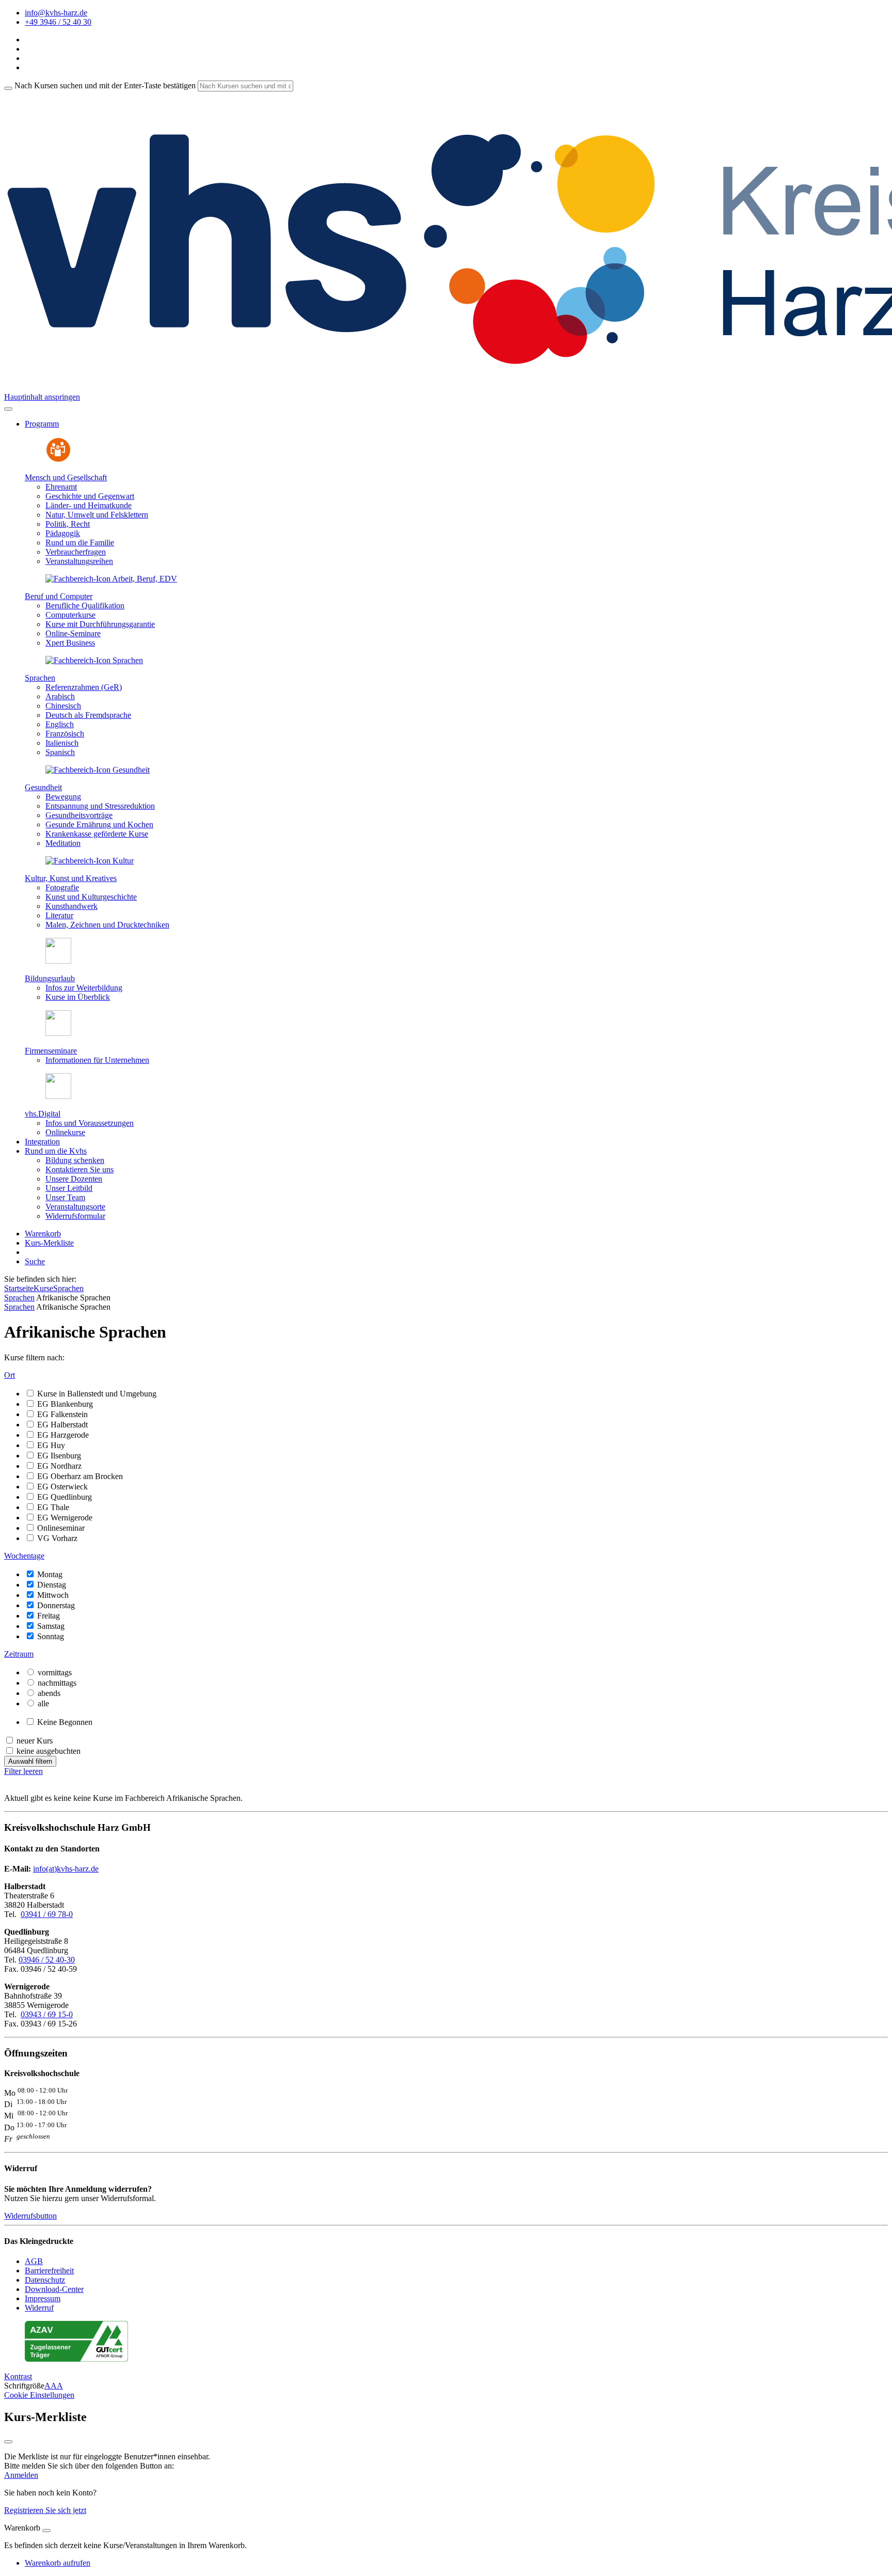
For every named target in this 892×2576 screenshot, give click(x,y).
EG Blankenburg (65, 1404)
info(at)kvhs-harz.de (66, 1869)
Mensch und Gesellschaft (66, 477)
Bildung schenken (75, 1160)
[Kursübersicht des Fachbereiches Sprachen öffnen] (94, 660)
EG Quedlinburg (65, 1497)
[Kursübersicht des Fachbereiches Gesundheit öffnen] (98, 770)
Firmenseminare (51, 1051)
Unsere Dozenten (74, 1179)
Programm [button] (42, 424)
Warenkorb (43, 1234)
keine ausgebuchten (49, 1751)
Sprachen (40, 678)
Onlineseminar (61, 1528)
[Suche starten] (8, 88)
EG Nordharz (59, 1466)
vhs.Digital (43, 1114)
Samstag (51, 1626)
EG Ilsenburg (59, 1456)
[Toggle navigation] (8, 409)
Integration (42, 1142)
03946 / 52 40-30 (47, 1960)
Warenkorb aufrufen (58, 2563)
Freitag (49, 1616)
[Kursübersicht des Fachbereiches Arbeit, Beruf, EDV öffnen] (111, 579)
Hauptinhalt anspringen (42, 397)
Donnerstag (56, 1605)
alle (43, 1703)
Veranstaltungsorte (75, 1207)
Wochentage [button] (24, 1556)
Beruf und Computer (59, 596)
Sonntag (51, 1636)
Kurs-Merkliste (49, 1243)
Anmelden (21, 2475)
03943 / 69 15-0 (47, 2014)
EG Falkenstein (62, 1414)
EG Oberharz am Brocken (80, 1476)
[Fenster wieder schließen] (8, 2442)
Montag (50, 1574)
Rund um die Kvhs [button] (56, 1151)
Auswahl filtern (30, 1761)
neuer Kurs (35, 1741)
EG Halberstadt (62, 1425)
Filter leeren (23, 1771)
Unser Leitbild (69, 1188)
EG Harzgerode (63, 1435)
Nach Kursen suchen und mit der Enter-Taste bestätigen (105, 85)
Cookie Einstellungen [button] (39, 2395)
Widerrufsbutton (30, 2216)
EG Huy (51, 1445)
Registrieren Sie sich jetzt (45, 2510)
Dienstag (52, 1585)
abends (49, 1693)
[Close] (46, 2531)
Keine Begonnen (65, 1722)
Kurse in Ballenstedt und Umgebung (97, 1394)
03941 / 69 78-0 (47, 1914)
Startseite (19, 1288)
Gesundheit (43, 787)
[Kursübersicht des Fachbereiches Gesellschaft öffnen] (58, 460)
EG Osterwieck (62, 1487)
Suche (35, 1261)
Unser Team (65, 1197)
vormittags (55, 1672)
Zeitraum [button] (19, 1654)
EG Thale (53, 1507)
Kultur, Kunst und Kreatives (71, 878)
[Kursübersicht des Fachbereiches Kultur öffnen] (90, 861)
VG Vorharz (57, 1538)
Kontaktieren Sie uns (79, 1169)
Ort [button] (10, 1375)
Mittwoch (53, 1595)
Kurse (43, 1288)
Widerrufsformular (75, 1216)
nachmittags (57, 1683)
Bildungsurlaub (50, 978)
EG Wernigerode (65, 1518)
